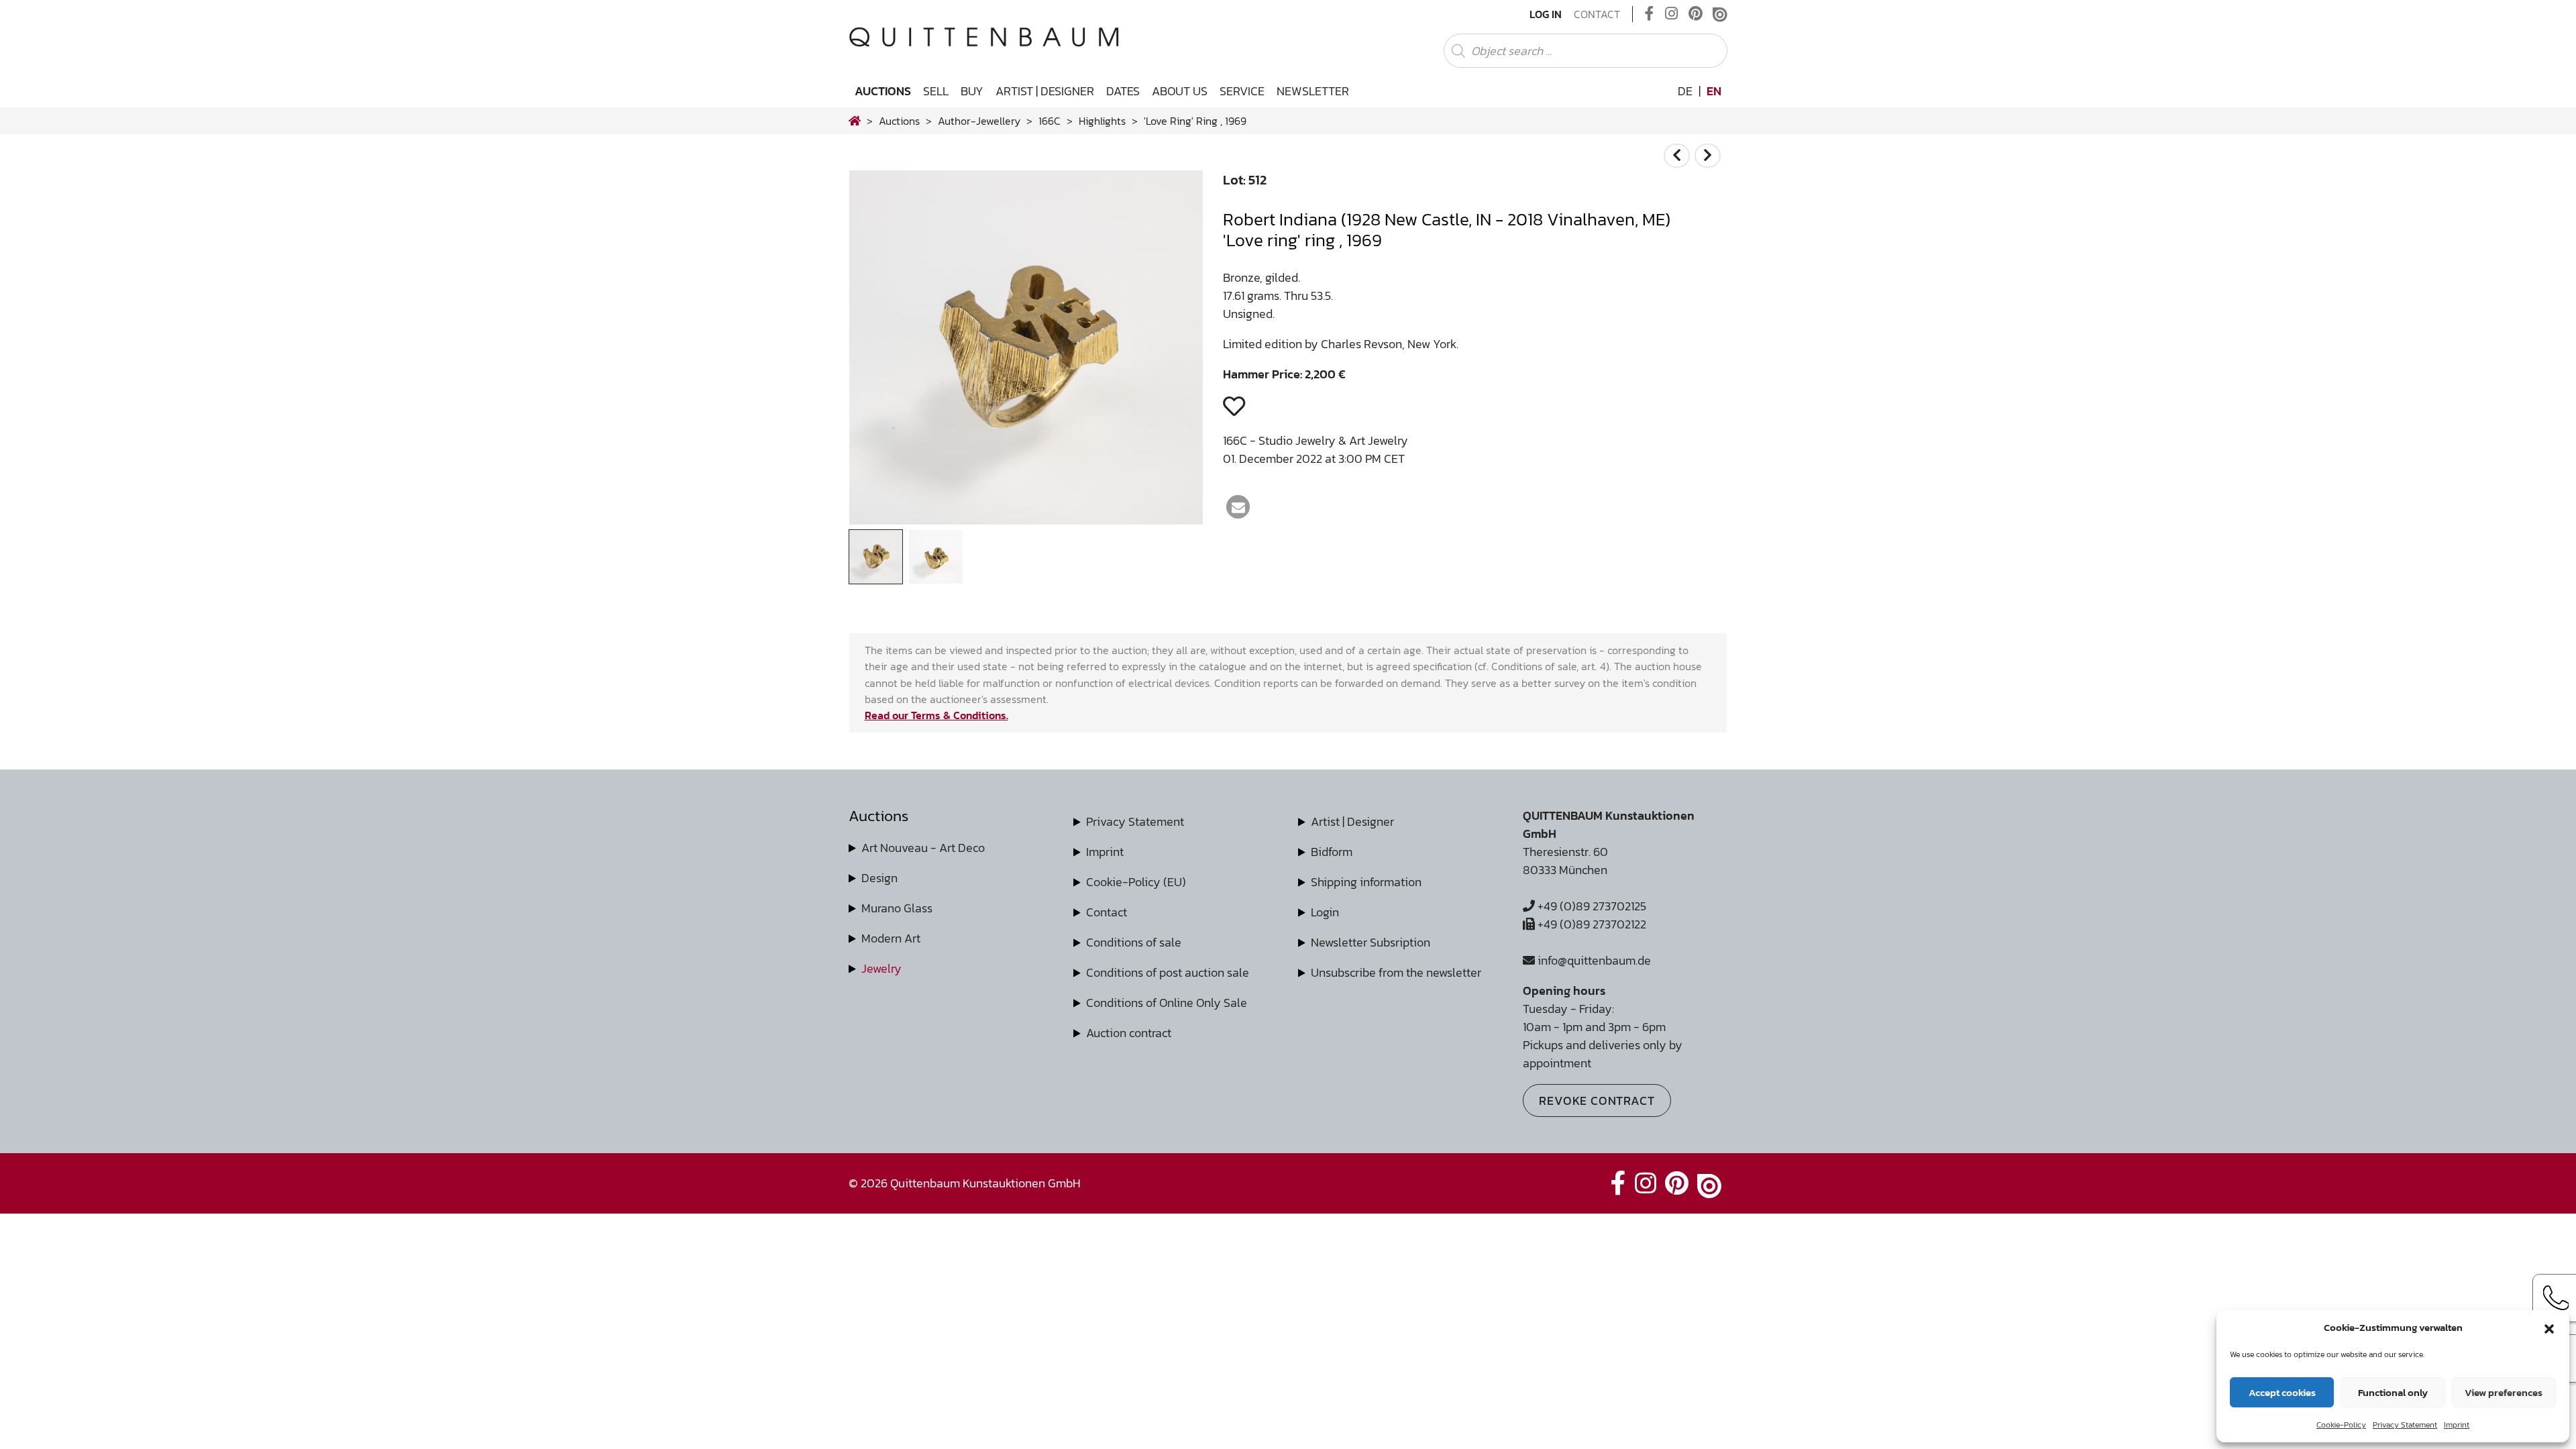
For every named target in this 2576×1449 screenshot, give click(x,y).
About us (1180, 91)
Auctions (883, 91)
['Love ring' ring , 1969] (1026, 520)
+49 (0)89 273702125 (1591, 906)
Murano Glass (897, 908)
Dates (1123, 91)
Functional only (2393, 1392)
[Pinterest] (1696, 14)
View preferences (2504, 1392)
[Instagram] (1671, 14)
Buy (972, 91)
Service (1242, 91)
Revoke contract (1597, 1101)
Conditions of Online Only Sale (1167, 1003)
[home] (855, 121)
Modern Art (891, 938)
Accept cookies (2282, 1392)
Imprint (2457, 1425)
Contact (1597, 14)
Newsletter (1313, 91)
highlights (1102, 121)
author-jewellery (979, 121)
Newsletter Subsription (1371, 942)
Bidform (1332, 852)
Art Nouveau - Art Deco (923, 848)
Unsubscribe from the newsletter (1396, 972)
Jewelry (881, 968)
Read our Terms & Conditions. (936, 715)
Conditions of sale (1134, 942)
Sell (936, 91)
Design (879, 878)
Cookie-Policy (2341, 1425)
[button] (2549, 1328)
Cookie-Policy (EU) (1136, 882)
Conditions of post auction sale (1168, 972)
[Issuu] (1720, 14)
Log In (1546, 14)
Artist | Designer (1045, 91)
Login (1325, 912)
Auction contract (1129, 1033)
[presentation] (879, 351)
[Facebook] (1650, 14)
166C (1050, 121)
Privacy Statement (2405, 1425)
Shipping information (1366, 882)
